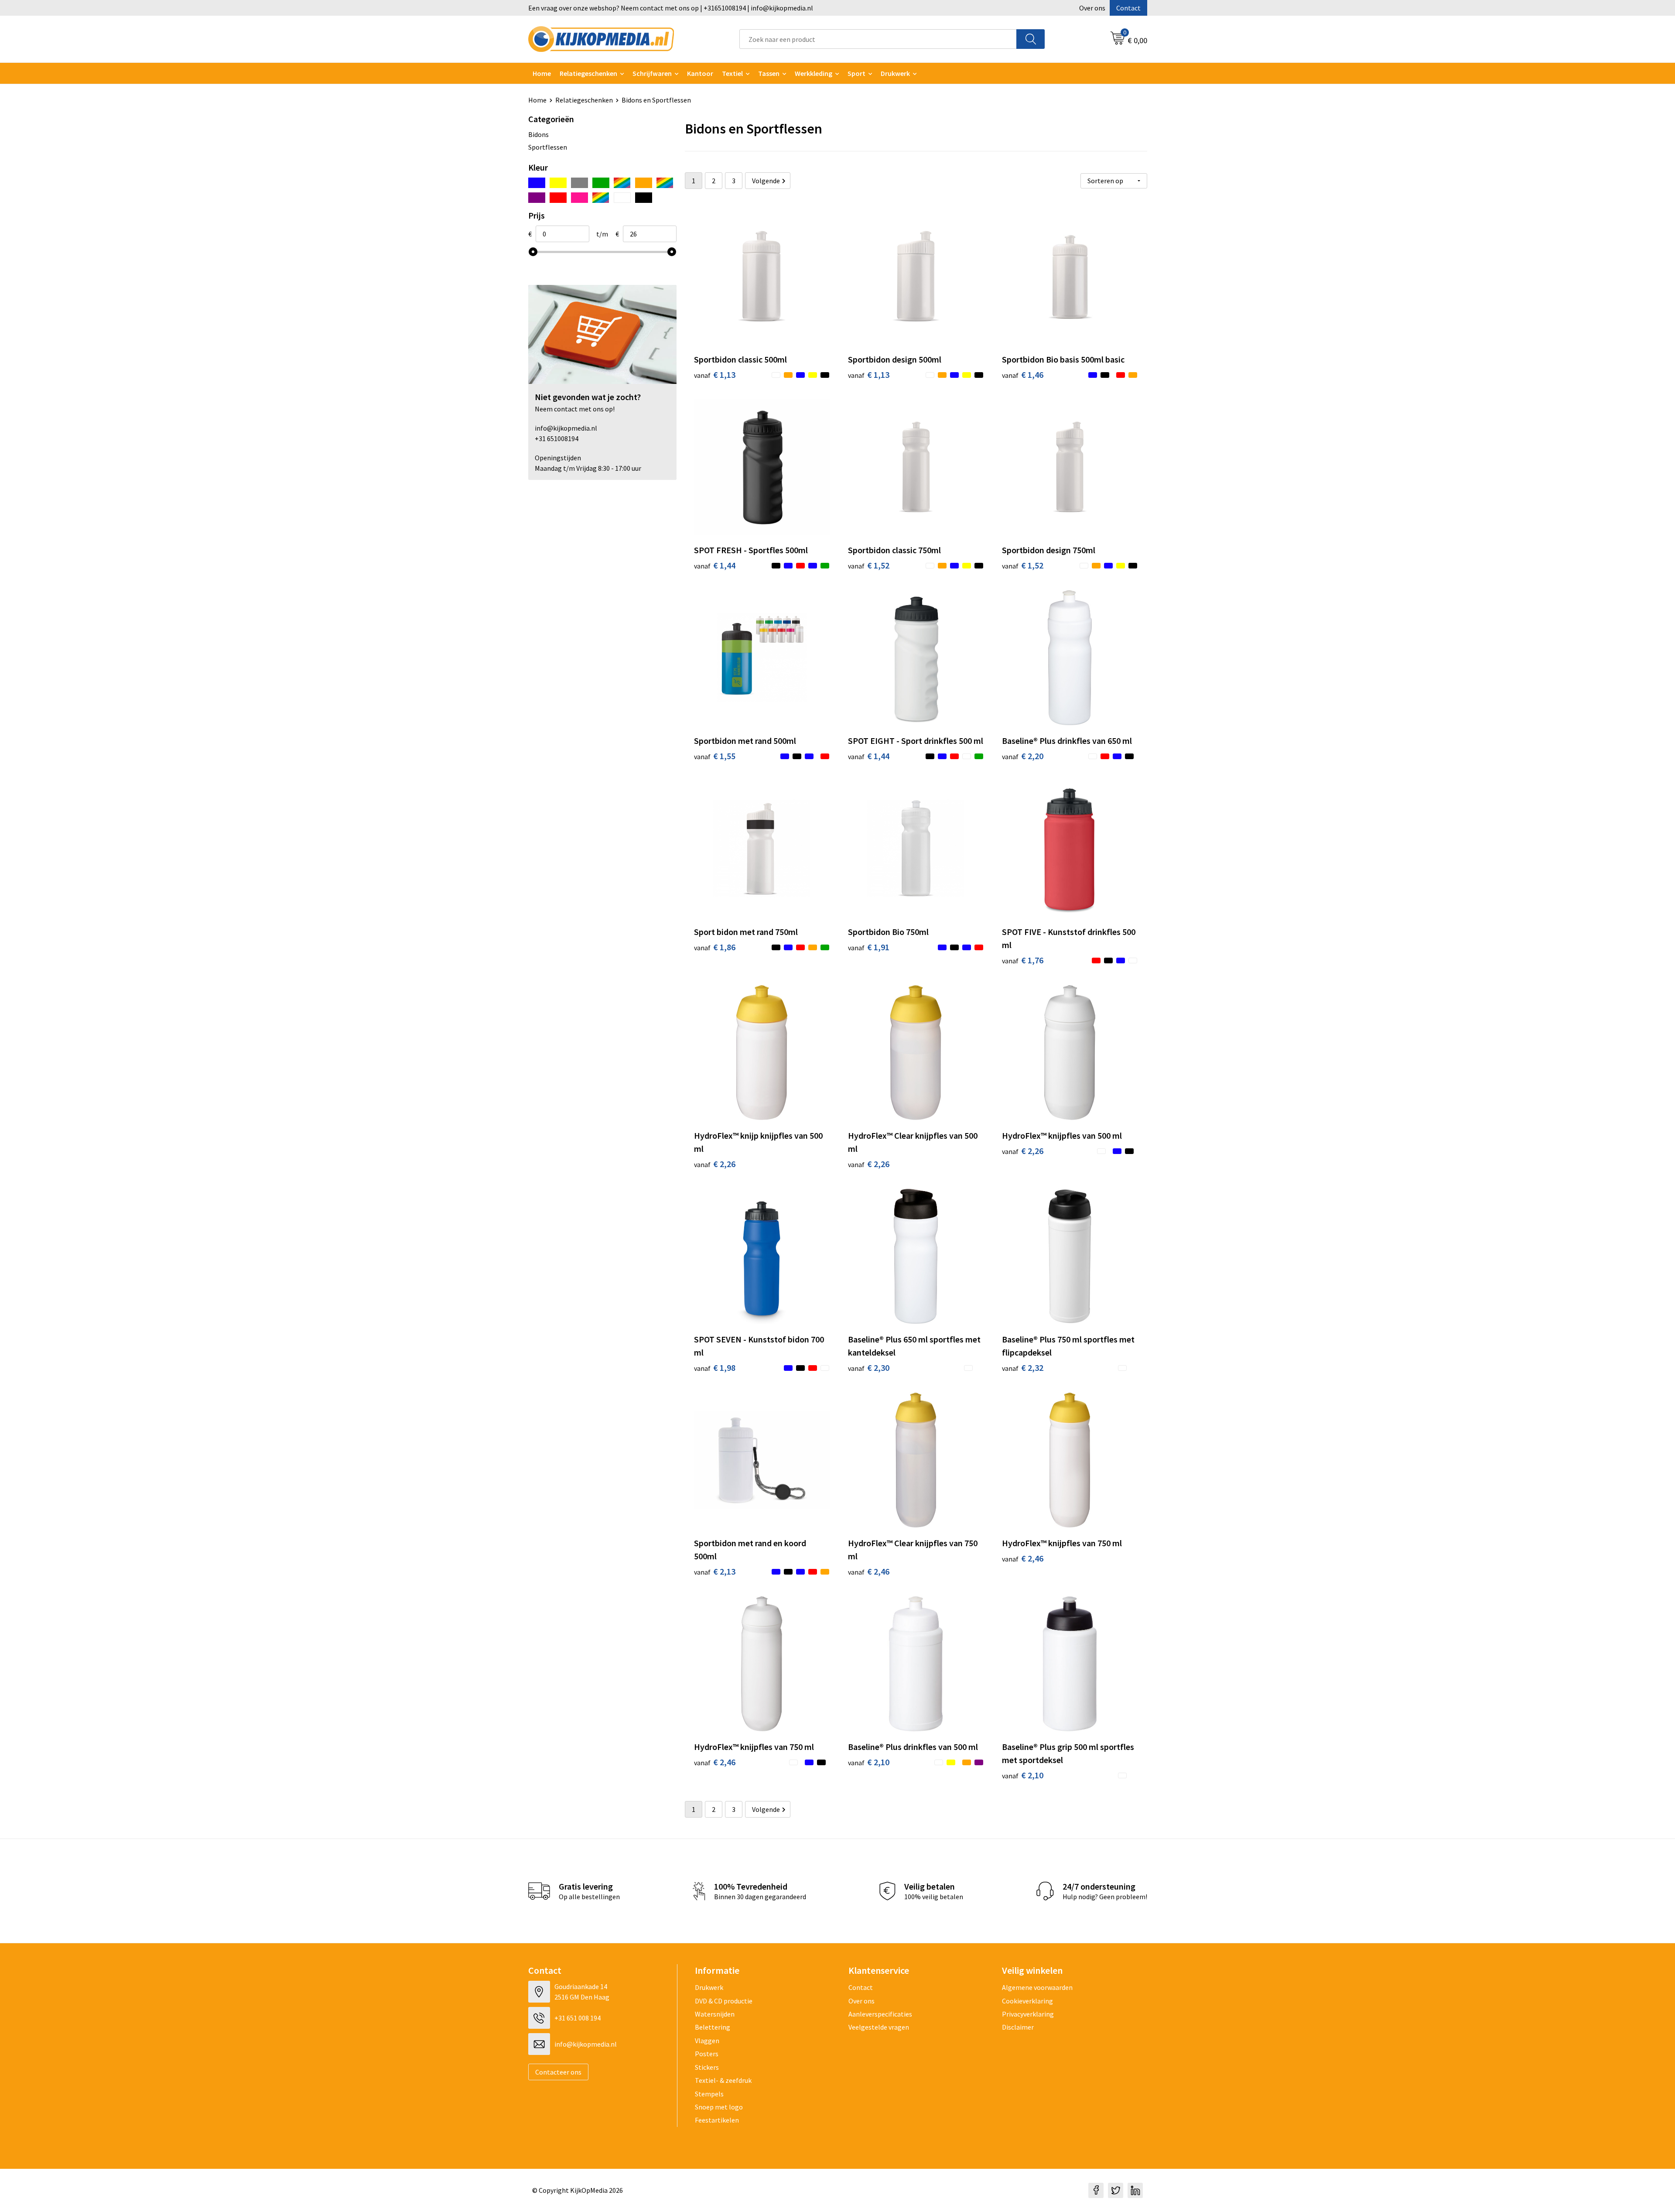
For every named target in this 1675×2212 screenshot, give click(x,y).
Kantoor (700, 73)
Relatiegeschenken (588, 73)
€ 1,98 (715, 1368)
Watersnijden (715, 2014)
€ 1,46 (1023, 375)
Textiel (732, 73)
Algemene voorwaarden (1037, 1987)
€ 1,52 (869, 565)
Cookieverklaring (1027, 2001)
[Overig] (665, 183)
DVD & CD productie (724, 2001)
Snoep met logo (719, 2107)
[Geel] (558, 183)
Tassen (769, 73)
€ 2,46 (869, 1571)
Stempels (709, 2094)
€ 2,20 (1023, 756)
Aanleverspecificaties (880, 2014)
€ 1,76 (1023, 960)
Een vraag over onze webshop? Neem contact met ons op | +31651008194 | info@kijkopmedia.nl (671, 8)
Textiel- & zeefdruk (723, 2080)
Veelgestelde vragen (879, 2027)
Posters (707, 2054)
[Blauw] (537, 183)
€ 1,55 (715, 756)
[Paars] (537, 198)
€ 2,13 (715, 1571)
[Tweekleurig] (601, 198)
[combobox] (878, 39)
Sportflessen (548, 147)
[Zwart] (644, 198)
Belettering (713, 2027)
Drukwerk (709, 1987)
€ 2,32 (1023, 1368)
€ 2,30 (869, 1368)
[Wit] (622, 198)
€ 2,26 (715, 1164)
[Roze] (579, 198)
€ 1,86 (715, 947)
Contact (1128, 8)
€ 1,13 (715, 375)
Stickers (707, 2067)
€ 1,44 (715, 565)
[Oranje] (644, 183)
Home (542, 73)
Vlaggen (707, 2041)
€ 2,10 (869, 1762)
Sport (856, 73)
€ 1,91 (869, 947)
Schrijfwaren (652, 73)
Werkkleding (814, 73)
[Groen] (601, 183)
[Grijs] (579, 183)
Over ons (1092, 8)
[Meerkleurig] (622, 183)
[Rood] (558, 198)
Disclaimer (1018, 2027)
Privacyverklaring (1028, 2014)
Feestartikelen (717, 2120)
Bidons (538, 134)
